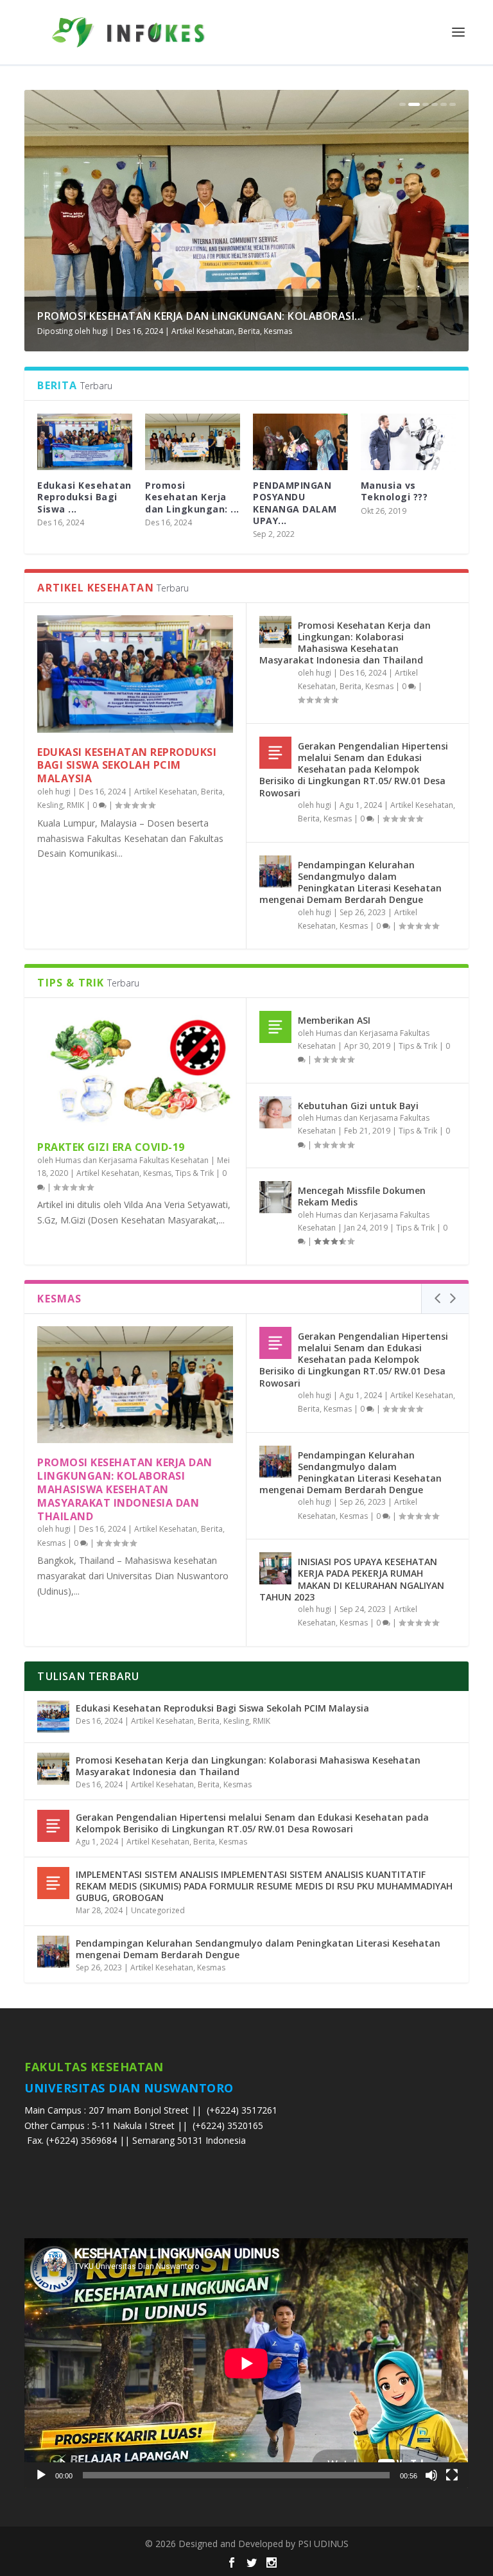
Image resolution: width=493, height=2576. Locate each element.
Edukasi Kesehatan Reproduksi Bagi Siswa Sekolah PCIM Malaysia (127, 766)
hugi (100, 331)
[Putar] (41, 2475)
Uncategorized (158, 1910)
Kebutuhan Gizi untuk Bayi (358, 1106)
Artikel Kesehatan (202, 331)
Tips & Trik (195, 1173)
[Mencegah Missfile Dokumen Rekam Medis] (275, 1197)
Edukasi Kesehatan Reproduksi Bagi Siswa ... (84, 497)
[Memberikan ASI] (275, 1027)
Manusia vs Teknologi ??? (394, 491)
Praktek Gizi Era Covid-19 (111, 1147)
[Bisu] (431, 2475)
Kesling (50, 805)
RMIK (75, 805)
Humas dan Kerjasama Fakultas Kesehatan (132, 1160)
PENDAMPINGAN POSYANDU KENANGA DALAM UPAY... (295, 503)
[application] (246, 2363)
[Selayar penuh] (452, 2475)
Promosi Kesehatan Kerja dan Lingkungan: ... (192, 497)
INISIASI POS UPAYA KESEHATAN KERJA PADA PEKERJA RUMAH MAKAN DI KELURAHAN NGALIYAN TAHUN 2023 (352, 1579)
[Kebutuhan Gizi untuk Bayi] (275, 1112)
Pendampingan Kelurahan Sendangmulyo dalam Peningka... (211, 316)
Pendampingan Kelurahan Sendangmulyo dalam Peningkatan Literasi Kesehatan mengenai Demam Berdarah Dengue (350, 882)
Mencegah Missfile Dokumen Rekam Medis (362, 1196)
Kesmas (252, 331)
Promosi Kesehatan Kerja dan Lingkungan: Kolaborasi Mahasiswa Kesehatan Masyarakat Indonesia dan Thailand (345, 643)
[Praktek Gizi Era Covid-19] (135, 1069)
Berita (212, 792)
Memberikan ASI (334, 1020)
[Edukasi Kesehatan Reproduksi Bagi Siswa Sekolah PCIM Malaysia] (135, 674)
